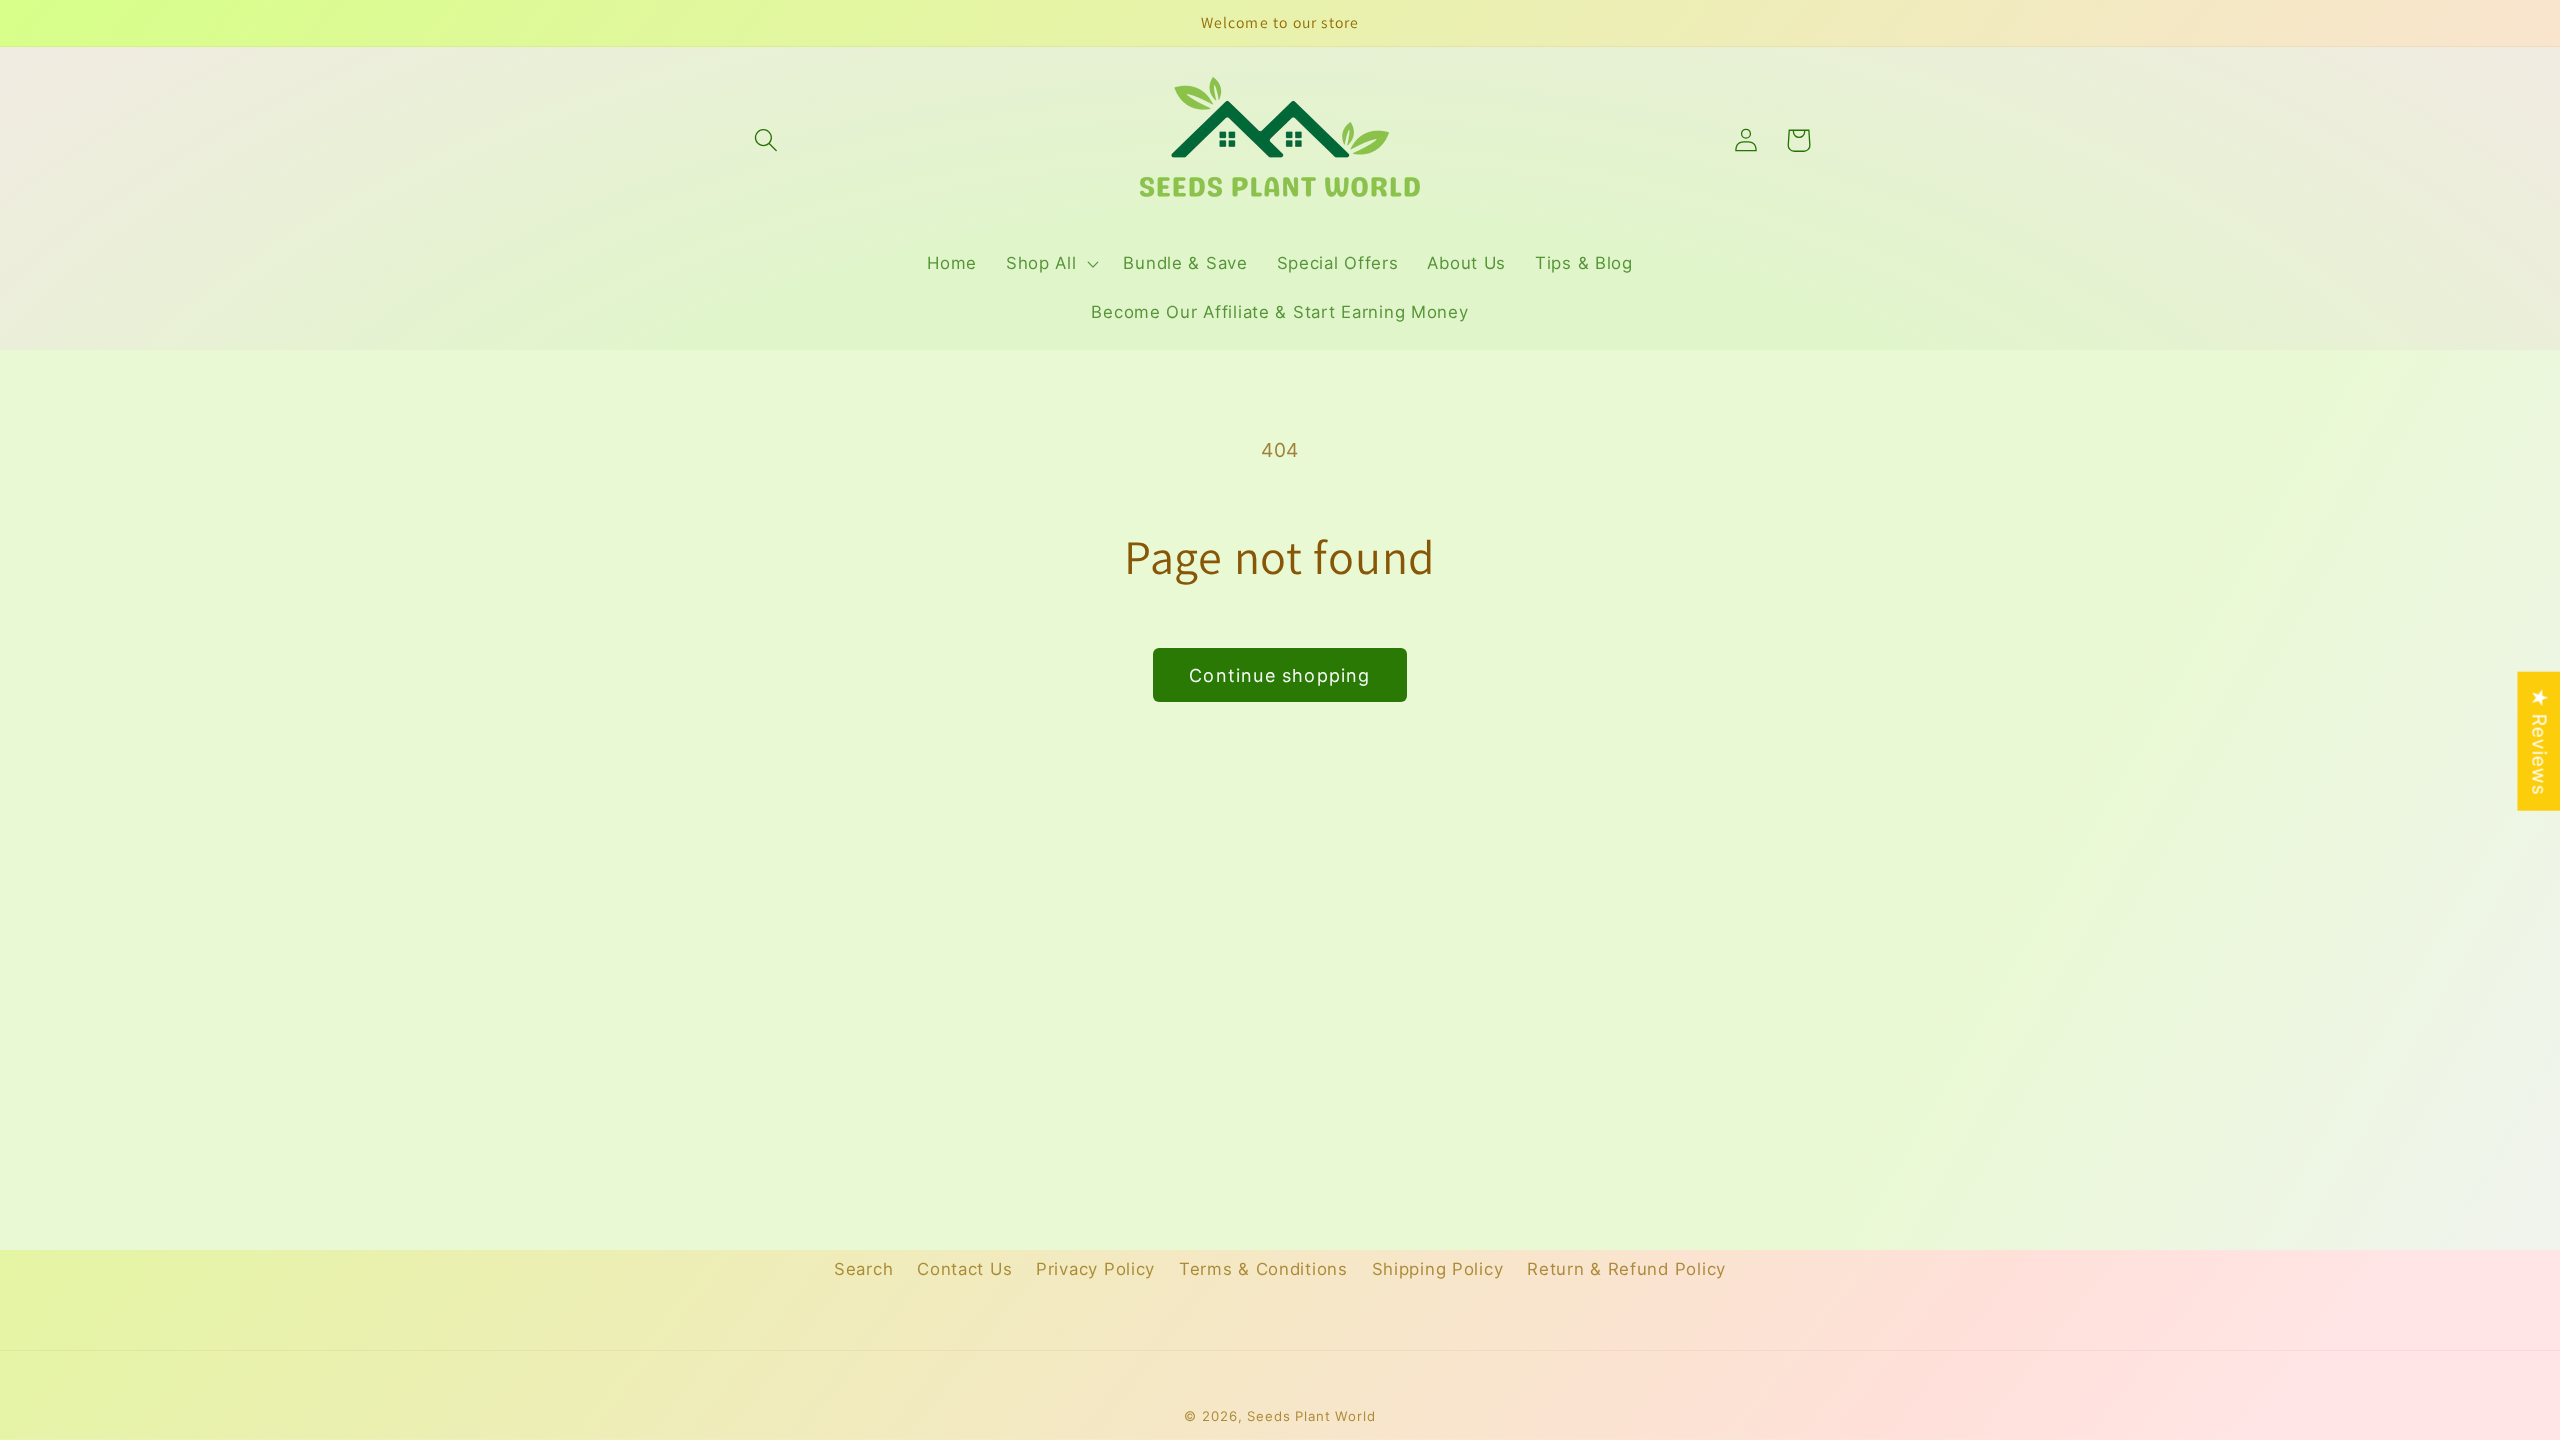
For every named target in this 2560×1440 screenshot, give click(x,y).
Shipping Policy (1438, 1269)
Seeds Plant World (1311, 1416)
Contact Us (964, 1269)
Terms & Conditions (1263, 1269)
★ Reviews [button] (2539, 741)
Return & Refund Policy (1626, 1269)
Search (863, 1269)
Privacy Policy (1095, 1269)
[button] (766, 140)
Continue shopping (1279, 675)
